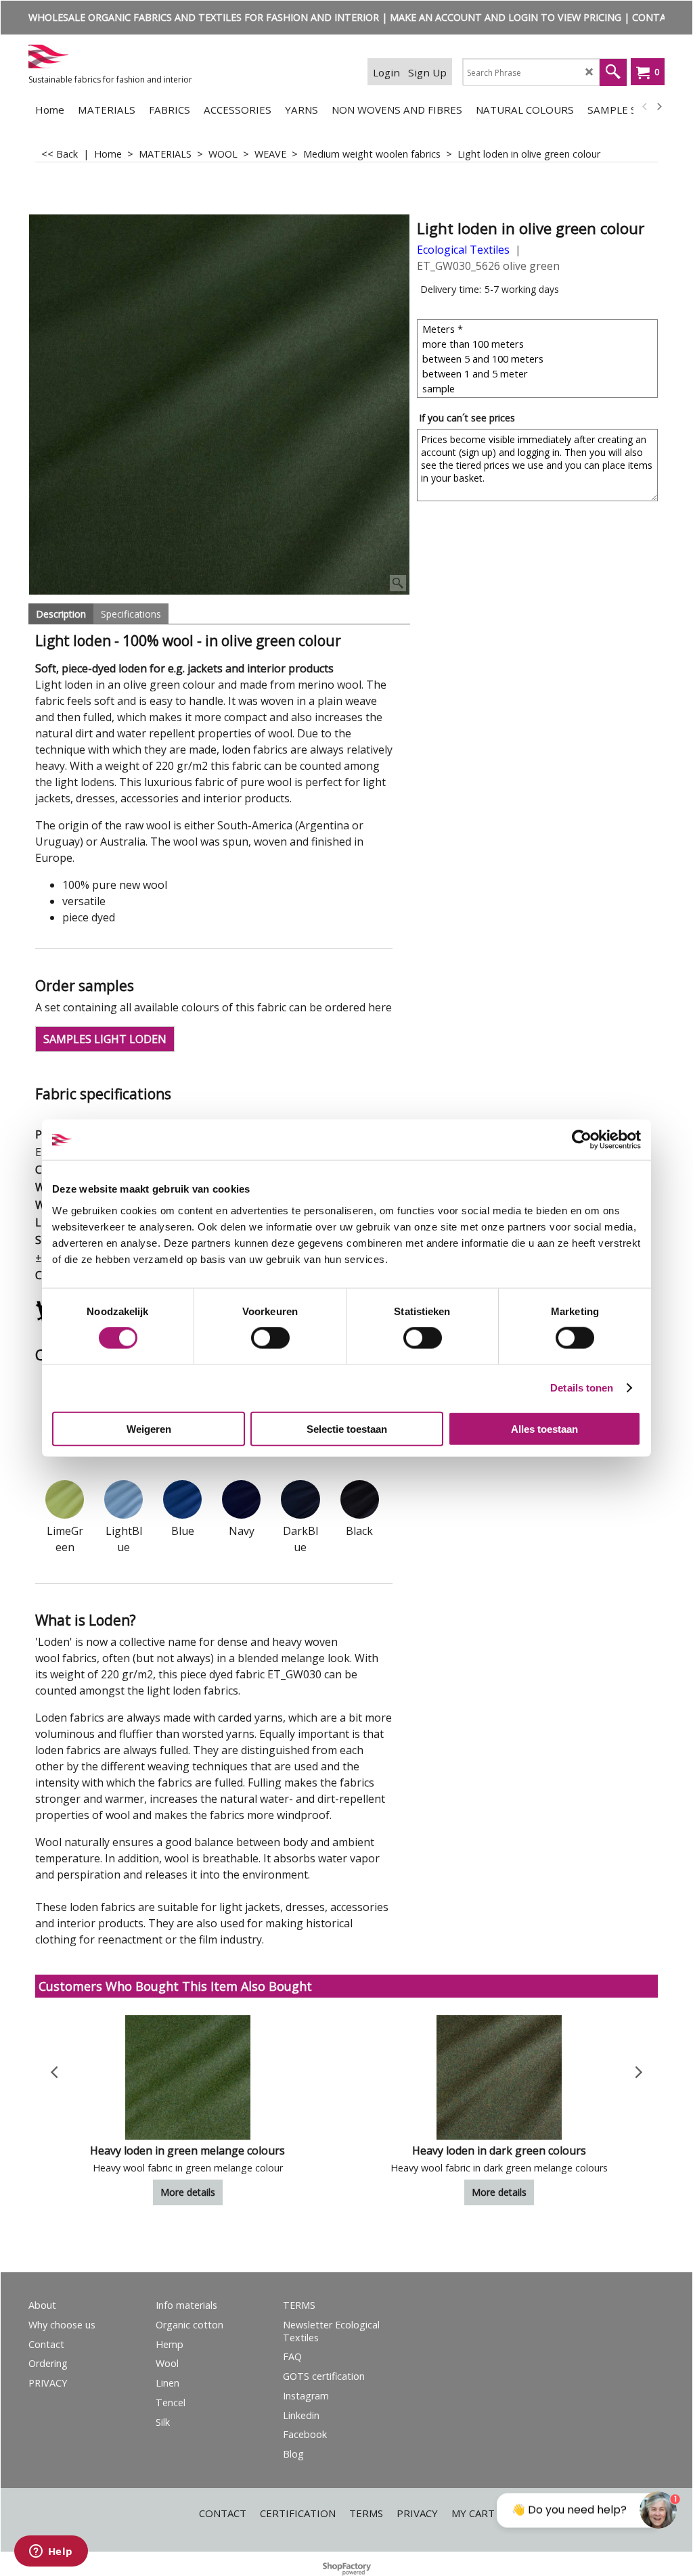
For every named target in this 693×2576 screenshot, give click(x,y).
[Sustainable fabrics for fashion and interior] (130, 56)
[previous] (645, 107)
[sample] (539, 388)
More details (188, 2192)
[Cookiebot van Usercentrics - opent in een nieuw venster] (582, 1140)
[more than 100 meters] (539, 344)
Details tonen (582, 1388)
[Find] (613, 72)
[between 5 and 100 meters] (539, 359)
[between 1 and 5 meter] (539, 373)
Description (61, 614)
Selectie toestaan (347, 1428)
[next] (658, 107)
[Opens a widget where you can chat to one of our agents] (51, 2552)
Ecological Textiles (463, 250)
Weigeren (149, 1428)
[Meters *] (539, 329)
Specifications (131, 614)
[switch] (270, 1338)
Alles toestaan (544, 1428)
